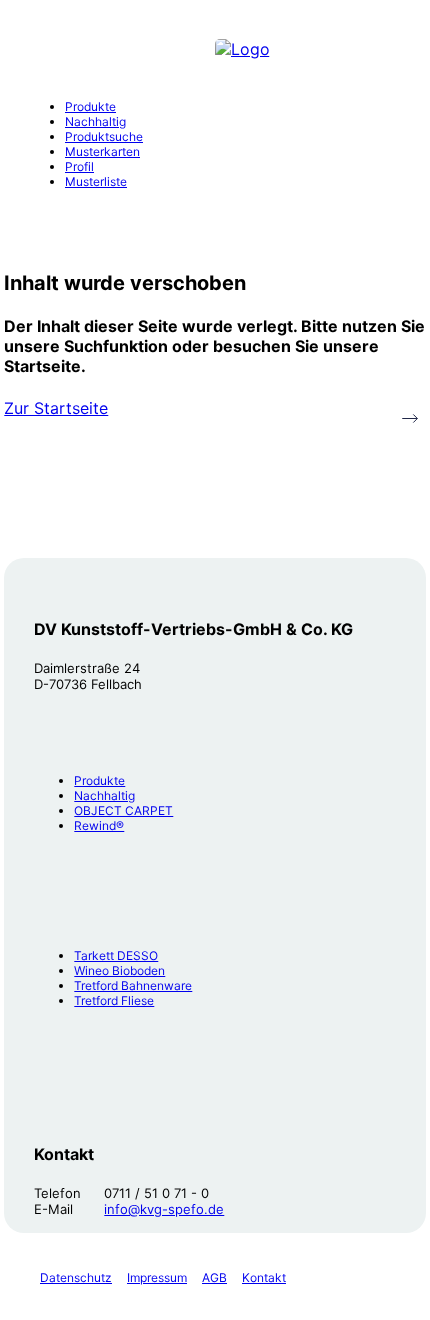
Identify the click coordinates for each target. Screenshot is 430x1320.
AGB (214, 1277)
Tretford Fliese (114, 1000)
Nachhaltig (104, 795)
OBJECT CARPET (123, 810)
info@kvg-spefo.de (164, 1209)
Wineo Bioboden (119, 970)
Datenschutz (76, 1277)
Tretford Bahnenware (133, 985)
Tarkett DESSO (116, 955)
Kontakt (264, 1277)
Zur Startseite (56, 408)
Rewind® (99, 825)
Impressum (157, 1277)
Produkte (99, 780)
